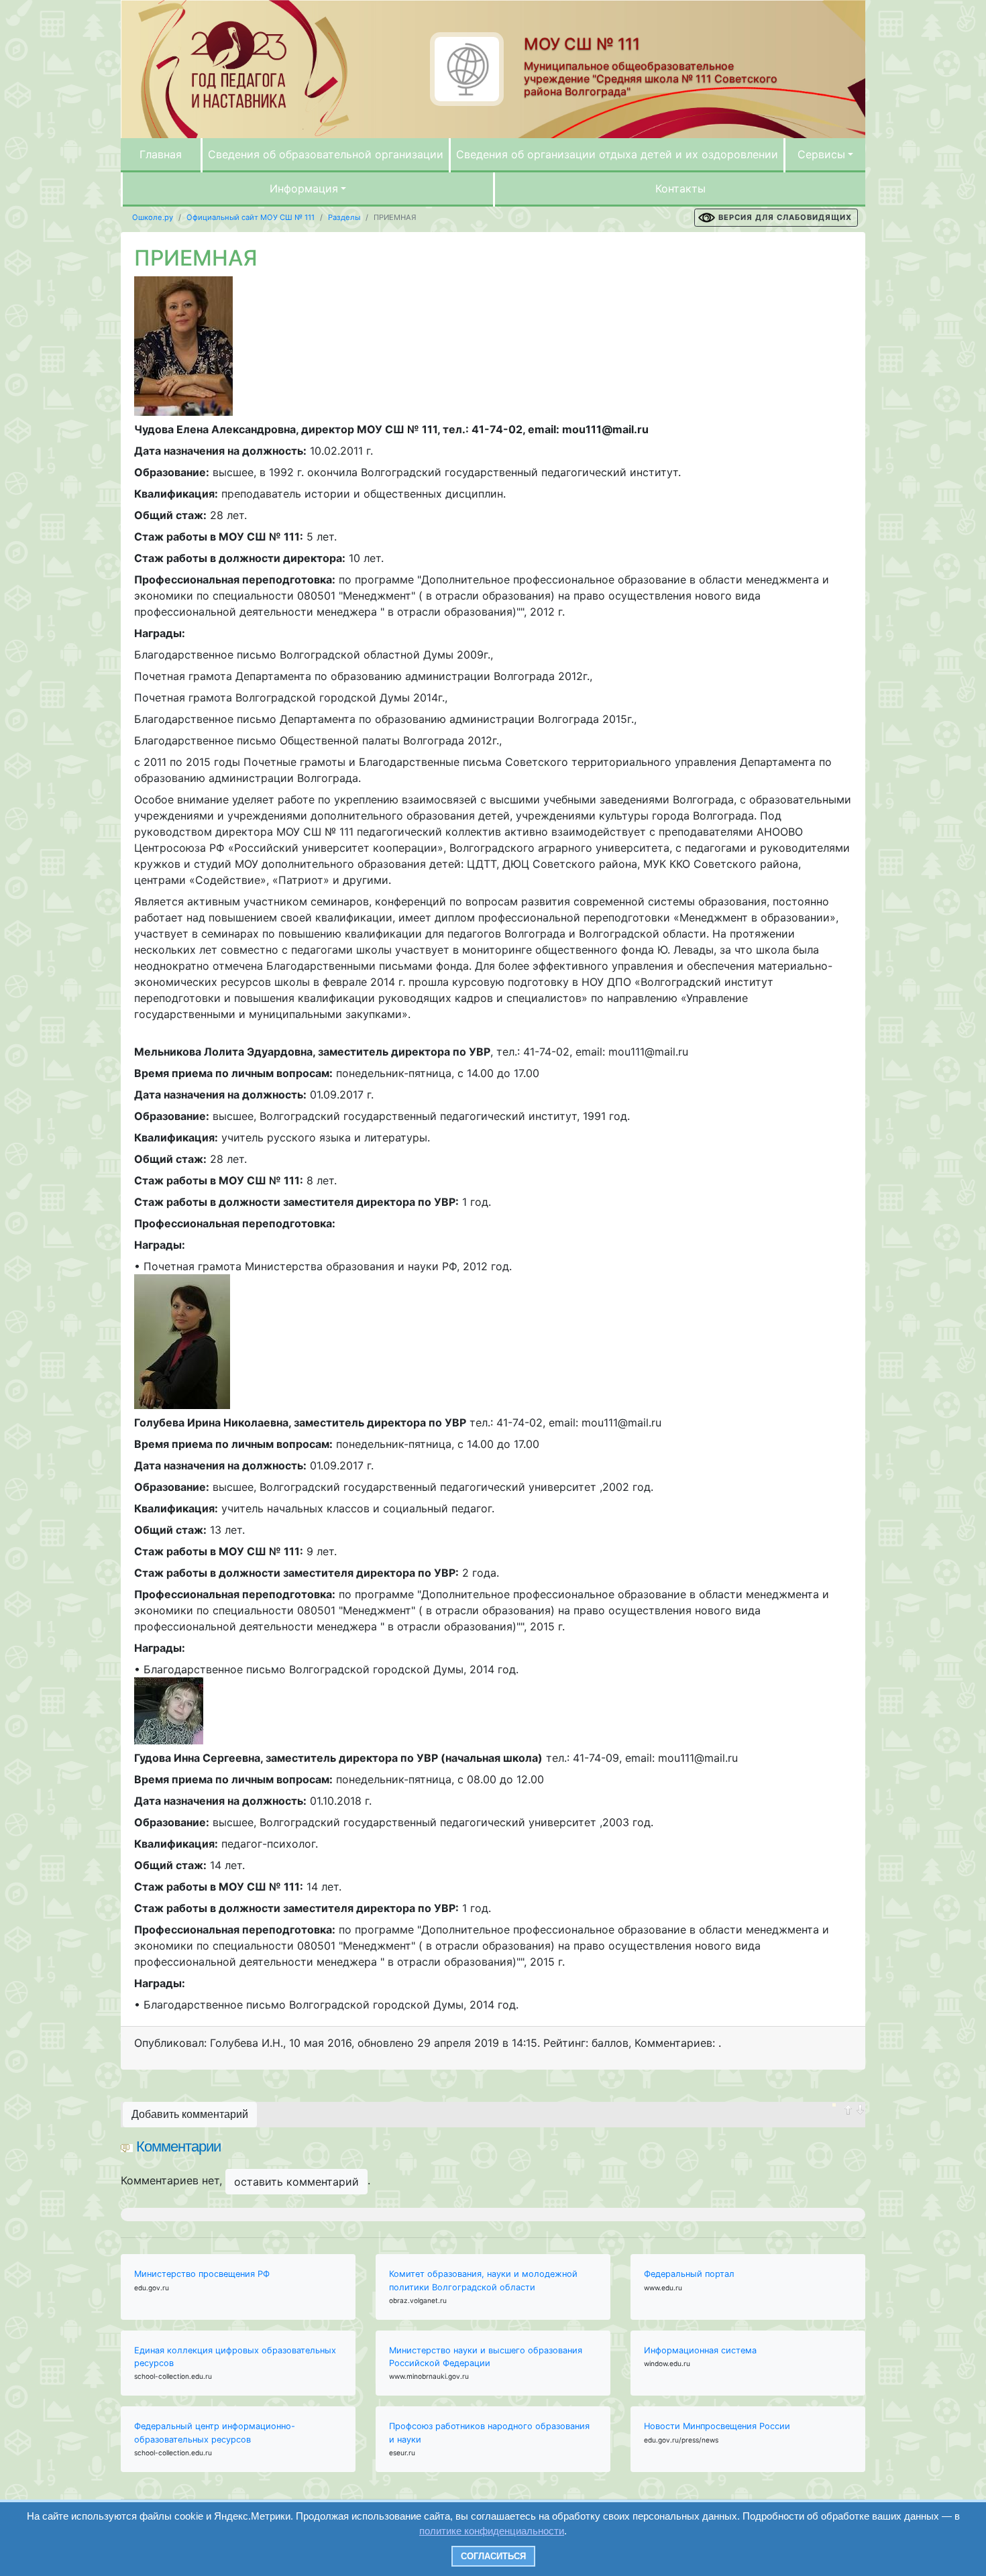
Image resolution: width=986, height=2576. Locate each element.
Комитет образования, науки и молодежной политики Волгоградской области (483, 2280)
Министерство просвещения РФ (202, 2274)
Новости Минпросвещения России (717, 2426)
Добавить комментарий (190, 2114)
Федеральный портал (689, 2274)
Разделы (344, 217)
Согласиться (493, 2556)
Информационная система (700, 2350)
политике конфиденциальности (492, 2531)
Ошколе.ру (153, 217)
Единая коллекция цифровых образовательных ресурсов (235, 2357)
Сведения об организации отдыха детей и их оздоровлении (617, 154)
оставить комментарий (296, 2182)
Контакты (680, 188)
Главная (161, 154)
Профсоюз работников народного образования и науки (489, 2432)
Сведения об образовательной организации (326, 154)
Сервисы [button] (821, 154)
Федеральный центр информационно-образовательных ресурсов (215, 2432)
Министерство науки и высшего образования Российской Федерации (486, 2357)
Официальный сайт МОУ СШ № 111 (251, 217)
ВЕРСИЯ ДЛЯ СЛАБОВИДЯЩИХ (785, 217)
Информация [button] (304, 188)
